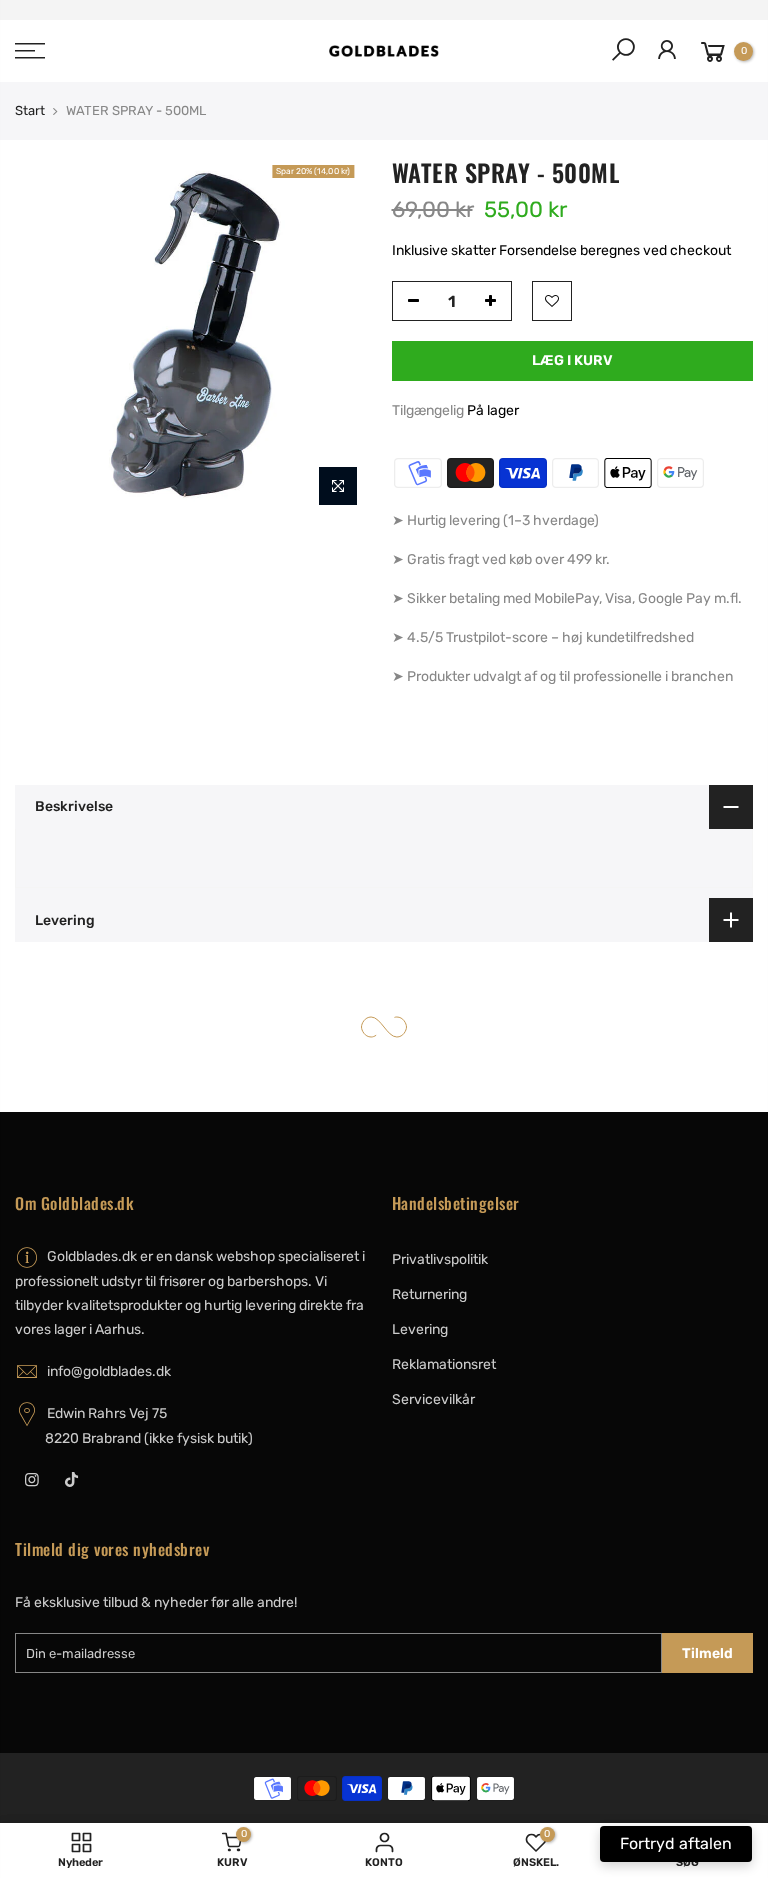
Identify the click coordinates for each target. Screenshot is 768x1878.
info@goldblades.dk (109, 1371)
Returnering (429, 1294)
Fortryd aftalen (676, 1843)
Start (30, 110)
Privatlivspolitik (440, 1259)
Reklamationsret (444, 1364)
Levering (420, 1329)
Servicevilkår (433, 1399)
